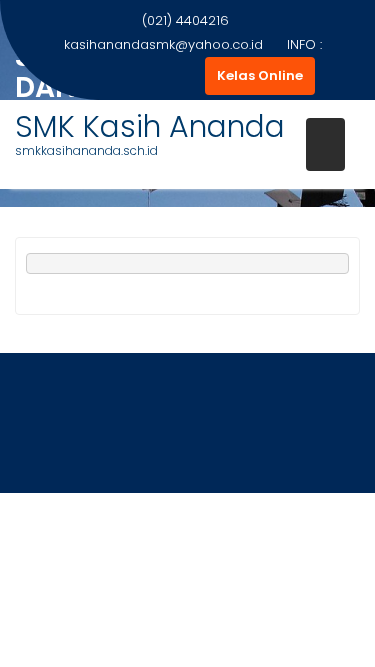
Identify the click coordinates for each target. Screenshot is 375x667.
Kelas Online (260, 75)
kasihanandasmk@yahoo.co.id (163, 44)
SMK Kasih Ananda (150, 126)
